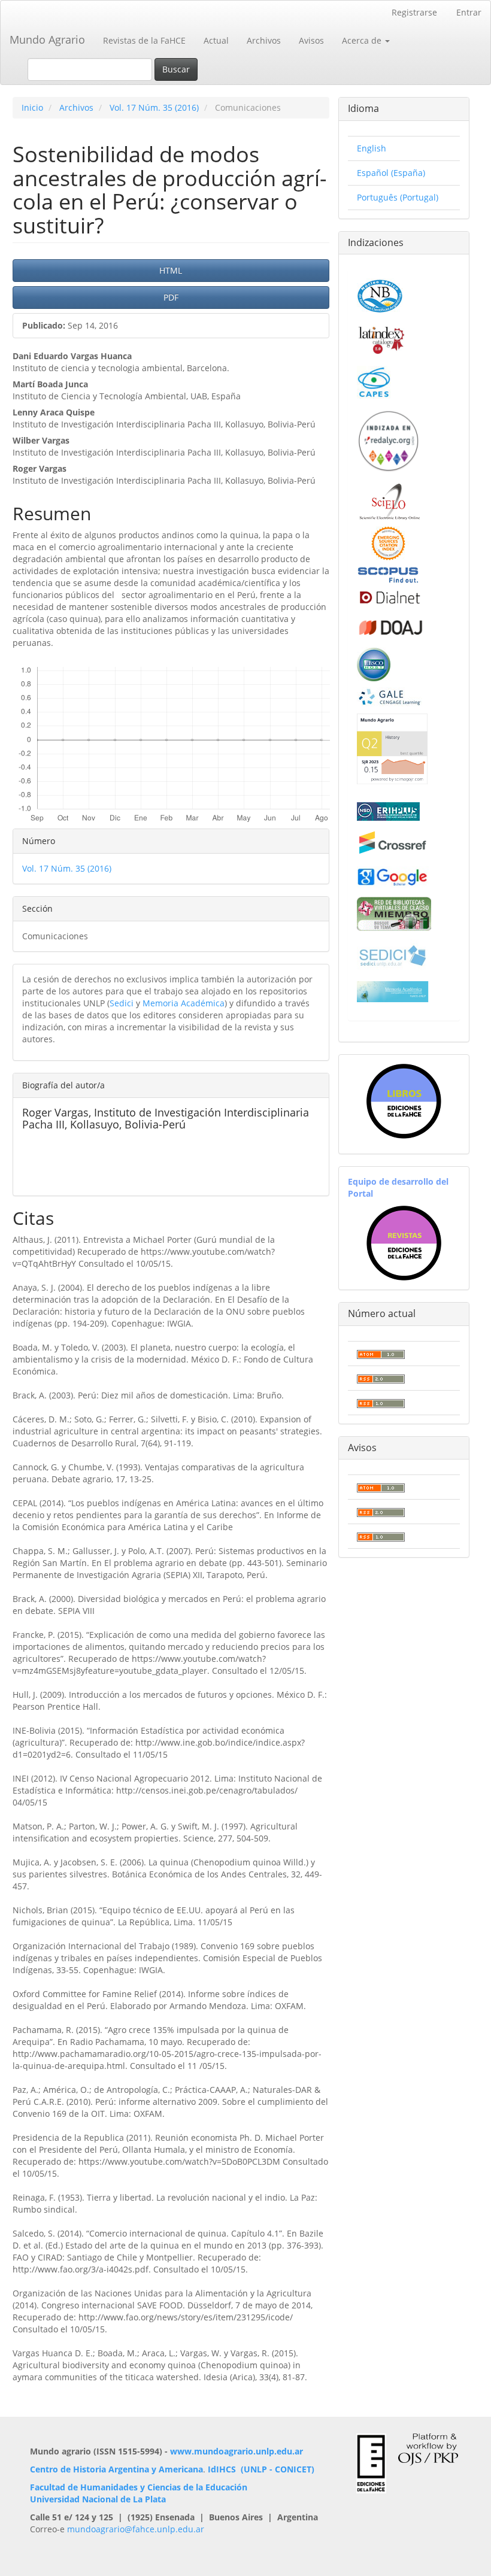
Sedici (122, 1003)
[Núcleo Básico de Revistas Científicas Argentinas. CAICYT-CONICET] (380, 294)
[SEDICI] (393, 955)
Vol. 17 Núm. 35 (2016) (154, 107)
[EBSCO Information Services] (374, 663)
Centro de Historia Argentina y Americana (116, 2469)
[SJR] (392, 748)
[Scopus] (388, 574)
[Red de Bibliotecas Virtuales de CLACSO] (394, 913)
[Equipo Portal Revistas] (404, 1242)
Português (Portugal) (398, 197)
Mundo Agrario (47, 40)
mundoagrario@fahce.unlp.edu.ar (136, 2529)
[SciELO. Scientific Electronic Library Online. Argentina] (390, 501)
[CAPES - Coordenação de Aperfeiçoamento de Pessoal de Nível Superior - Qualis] (374, 381)
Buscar (176, 69)
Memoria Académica (184, 1003)
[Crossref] (393, 843)
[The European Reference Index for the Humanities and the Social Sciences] (388, 810)
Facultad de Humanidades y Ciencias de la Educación (139, 2487)
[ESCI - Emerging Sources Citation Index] (388, 542)
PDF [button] (171, 297)
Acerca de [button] (363, 40)
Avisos (311, 40)
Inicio (32, 107)
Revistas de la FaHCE (144, 40)
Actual (216, 40)
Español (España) (391, 173)
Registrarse (414, 12)
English (372, 148)
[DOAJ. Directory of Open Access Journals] (391, 625)
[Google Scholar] (393, 876)
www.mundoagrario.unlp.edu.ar (237, 2451)
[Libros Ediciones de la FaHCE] (404, 1101)
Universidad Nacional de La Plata (98, 2499)
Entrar (469, 12)
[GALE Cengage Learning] (390, 697)
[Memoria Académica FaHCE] (393, 991)
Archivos (264, 40)
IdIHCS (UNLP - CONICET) (261, 2469)
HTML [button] (171, 270)
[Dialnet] (389, 597)
